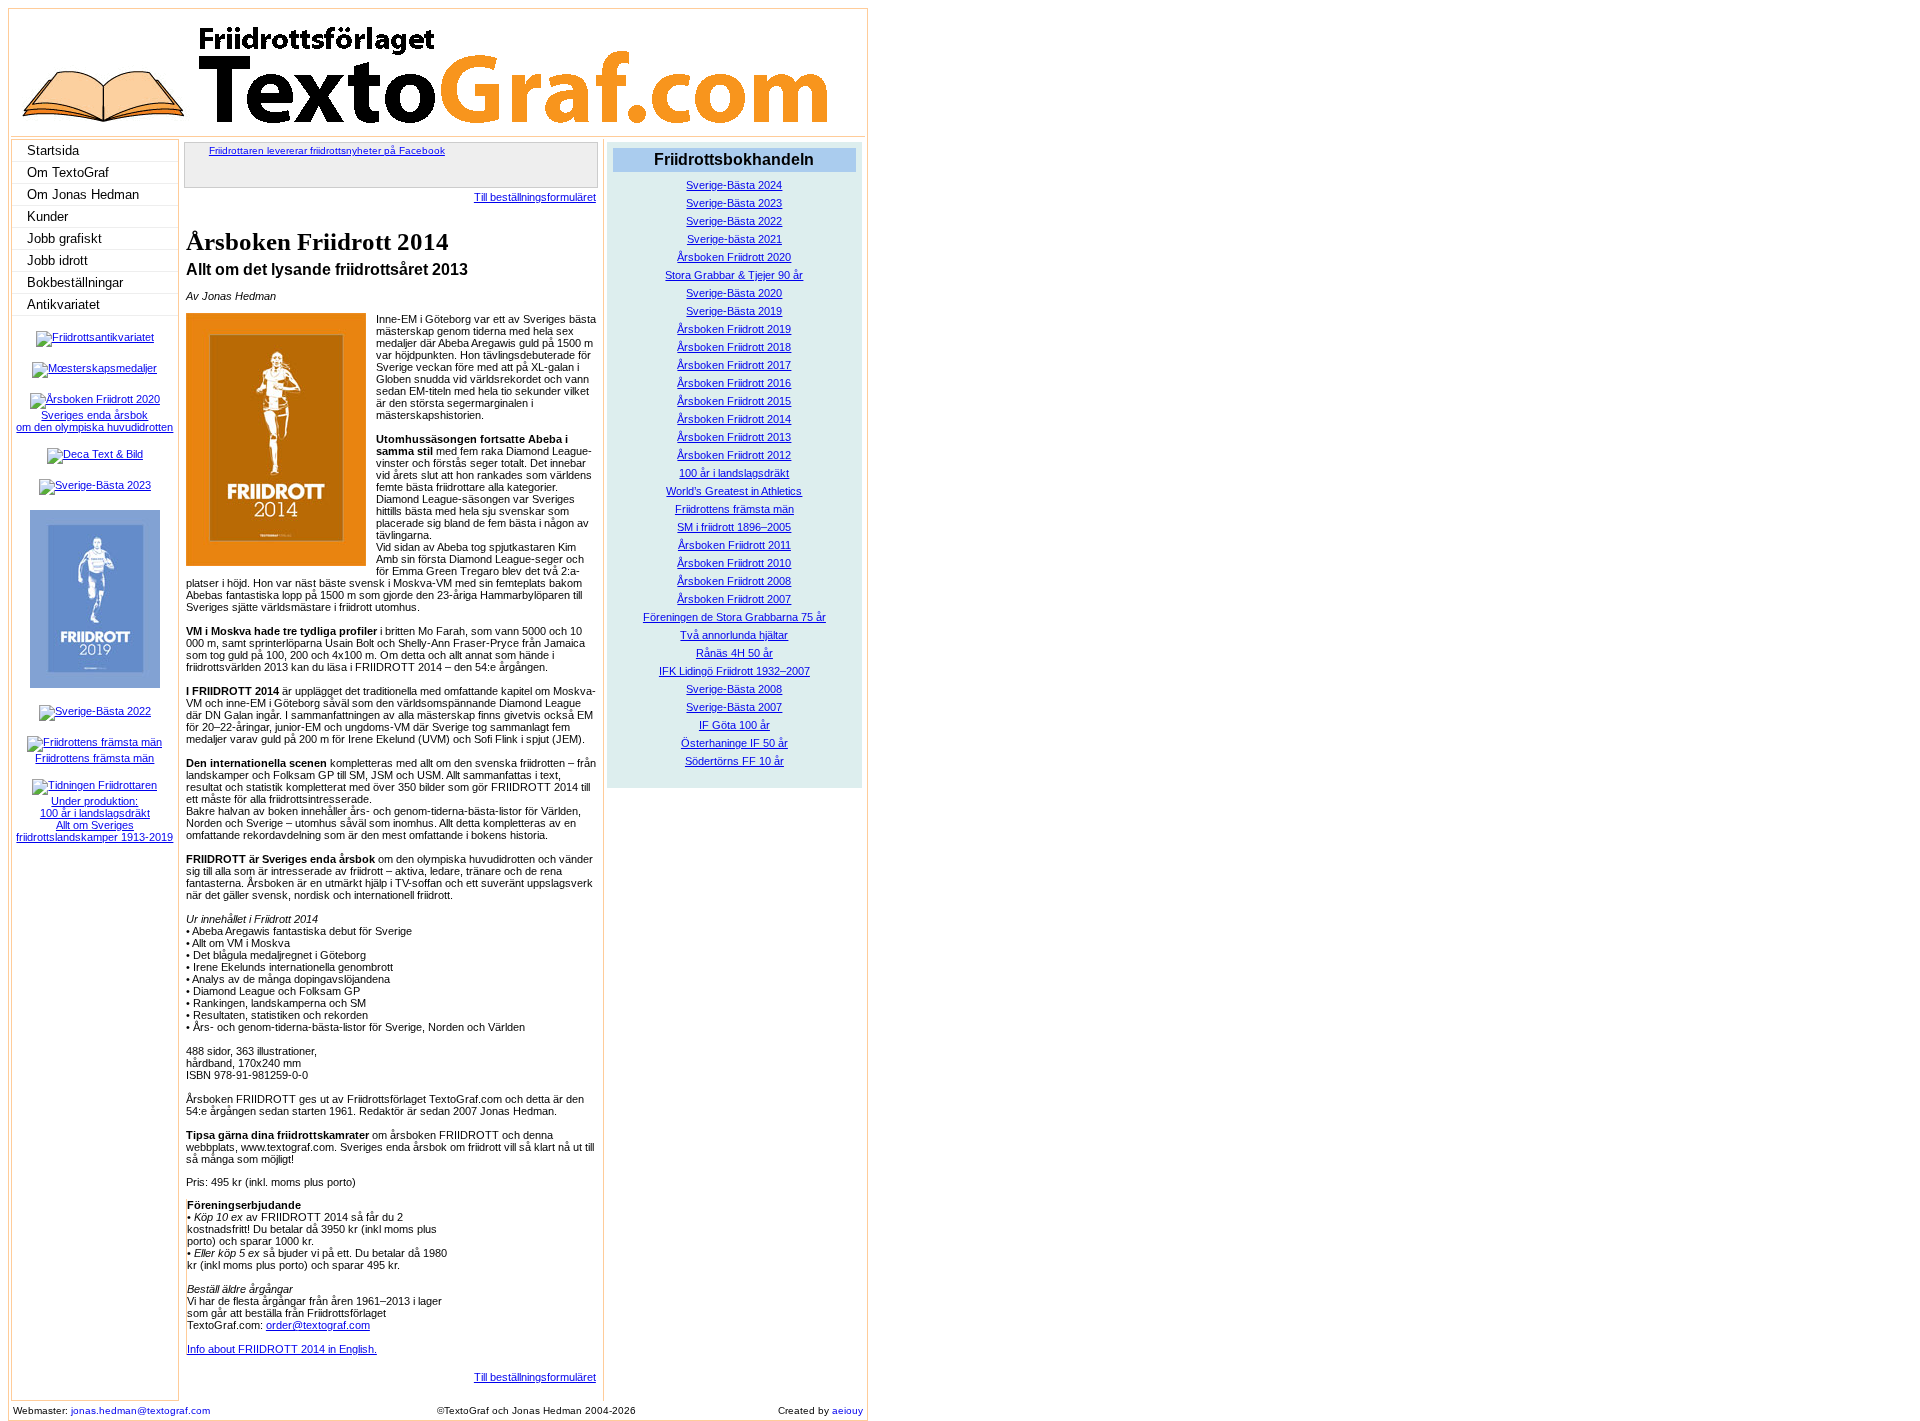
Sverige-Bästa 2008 (734, 689)
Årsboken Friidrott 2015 (734, 401)
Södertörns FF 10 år (734, 761)
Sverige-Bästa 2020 (734, 293)
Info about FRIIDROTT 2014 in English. (282, 1349)
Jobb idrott (57, 260)
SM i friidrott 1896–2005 (734, 527)
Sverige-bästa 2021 (734, 239)
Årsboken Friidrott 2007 (734, 599)
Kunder (47, 216)
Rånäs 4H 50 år (734, 653)
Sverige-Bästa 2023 (734, 203)
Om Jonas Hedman (83, 194)
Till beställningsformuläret (535, 197)
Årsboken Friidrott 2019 (734, 329)
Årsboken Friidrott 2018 (734, 347)
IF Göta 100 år (734, 725)
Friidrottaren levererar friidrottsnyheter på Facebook (327, 150)
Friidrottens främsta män (734, 509)
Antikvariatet (63, 304)
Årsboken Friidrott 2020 (734, 257)
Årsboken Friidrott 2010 (734, 563)
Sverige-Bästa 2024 (734, 185)
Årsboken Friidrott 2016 (734, 383)
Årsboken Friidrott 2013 (734, 437)
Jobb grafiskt (64, 238)
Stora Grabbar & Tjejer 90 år (734, 275)
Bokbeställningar (75, 282)
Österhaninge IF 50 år (734, 743)
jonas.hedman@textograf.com (140, 1410)
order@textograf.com (318, 1325)
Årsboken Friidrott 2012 (734, 455)
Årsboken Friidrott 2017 (734, 365)
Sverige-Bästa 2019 (734, 311)
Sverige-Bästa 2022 (734, 221)
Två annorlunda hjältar (734, 635)
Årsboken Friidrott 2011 (734, 545)
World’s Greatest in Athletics (734, 491)
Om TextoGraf (68, 172)
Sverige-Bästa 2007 (734, 707)
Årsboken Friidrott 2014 (734, 419)
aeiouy (847, 1410)
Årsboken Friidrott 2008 (734, 581)
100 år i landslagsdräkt (734, 473)
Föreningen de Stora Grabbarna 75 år (734, 617)
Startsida (53, 150)
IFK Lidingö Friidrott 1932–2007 (734, 671)
